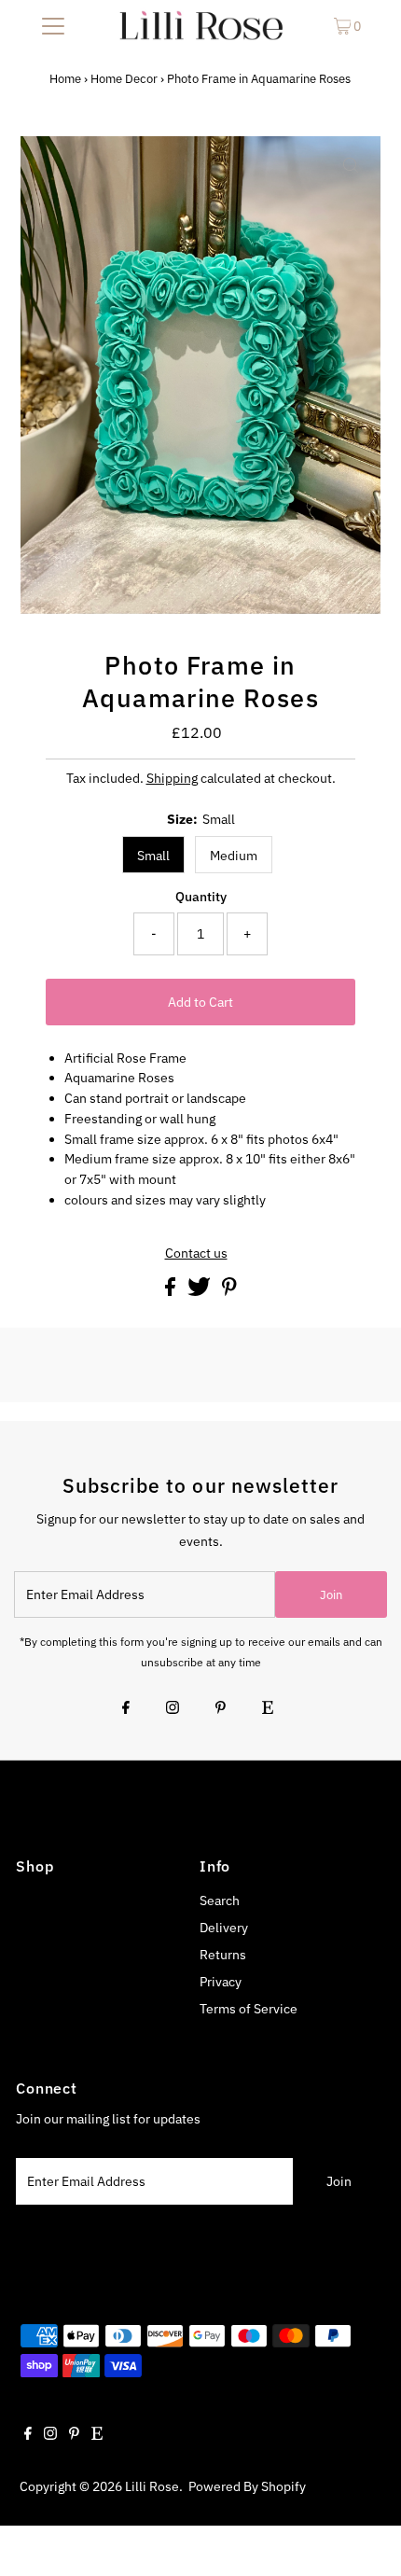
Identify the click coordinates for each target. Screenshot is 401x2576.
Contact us (196, 1254)
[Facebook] (126, 1709)
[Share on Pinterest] (229, 1291)
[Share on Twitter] (200, 1291)
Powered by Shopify (247, 2486)
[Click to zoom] (351, 166)
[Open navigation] (54, 25)
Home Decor (124, 79)
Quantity (201, 897)
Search (220, 1901)
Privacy (221, 1982)
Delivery (224, 1928)
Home (65, 79)
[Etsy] (268, 1709)
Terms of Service (249, 2009)
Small (153, 856)
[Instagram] (173, 1709)
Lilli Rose (152, 2486)
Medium (234, 856)
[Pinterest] (221, 1709)
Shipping (172, 778)
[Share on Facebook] (172, 1291)
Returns (223, 1955)
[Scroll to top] (364, 2539)
